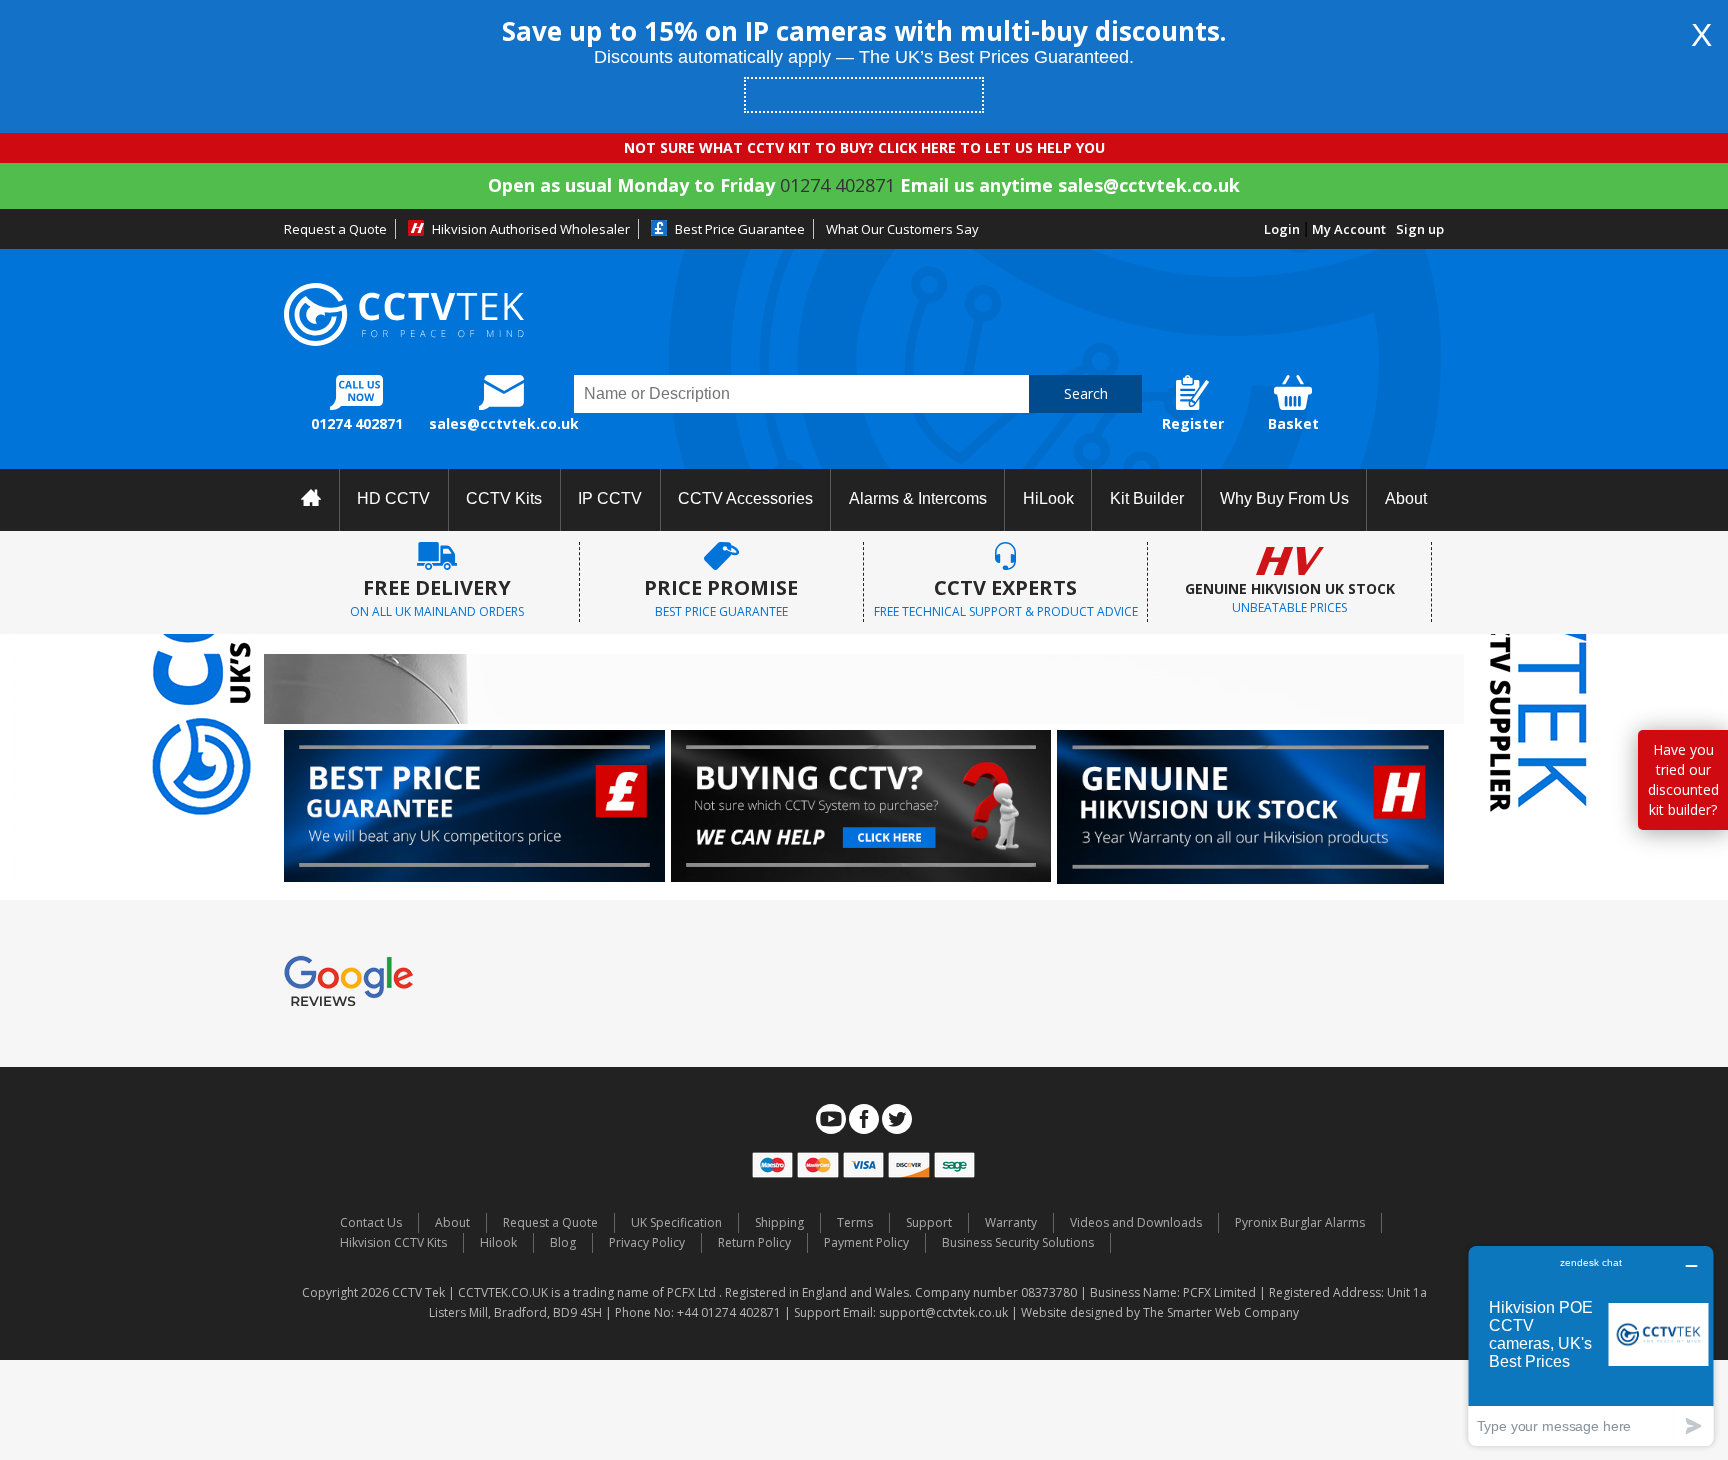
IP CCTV (610, 498)
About (1406, 498)
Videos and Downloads (1136, 1222)
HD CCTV (393, 498)
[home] (311, 500)
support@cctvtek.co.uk (943, 1312)
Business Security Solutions (1018, 1242)
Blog (563, 1242)
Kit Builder (1147, 498)
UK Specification (676, 1222)
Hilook (498, 1242)
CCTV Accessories (745, 498)
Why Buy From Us (1284, 498)
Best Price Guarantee (740, 229)
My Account (1349, 229)
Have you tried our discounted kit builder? (1683, 779)
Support (929, 1222)
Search (1086, 393)
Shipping (779, 1222)
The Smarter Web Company (1221, 1312)
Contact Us (371, 1222)
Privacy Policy (647, 1242)
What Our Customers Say (902, 229)
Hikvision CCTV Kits (393, 1242)
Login (1282, 229)
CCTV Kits (504, 498)
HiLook (1048, 498)
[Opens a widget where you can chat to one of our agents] (1591, 1345)
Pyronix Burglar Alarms (1300, 1222)
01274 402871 (837, 185)
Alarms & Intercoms (918, 498)
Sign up (1420, 229)
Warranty (1011, 1222)
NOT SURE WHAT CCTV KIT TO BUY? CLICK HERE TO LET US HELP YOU (864, 147)
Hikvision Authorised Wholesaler (531, 229)
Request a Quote (335, 229)
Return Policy (754, 1242)
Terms (855, 1222)
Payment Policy (866, 1242)
